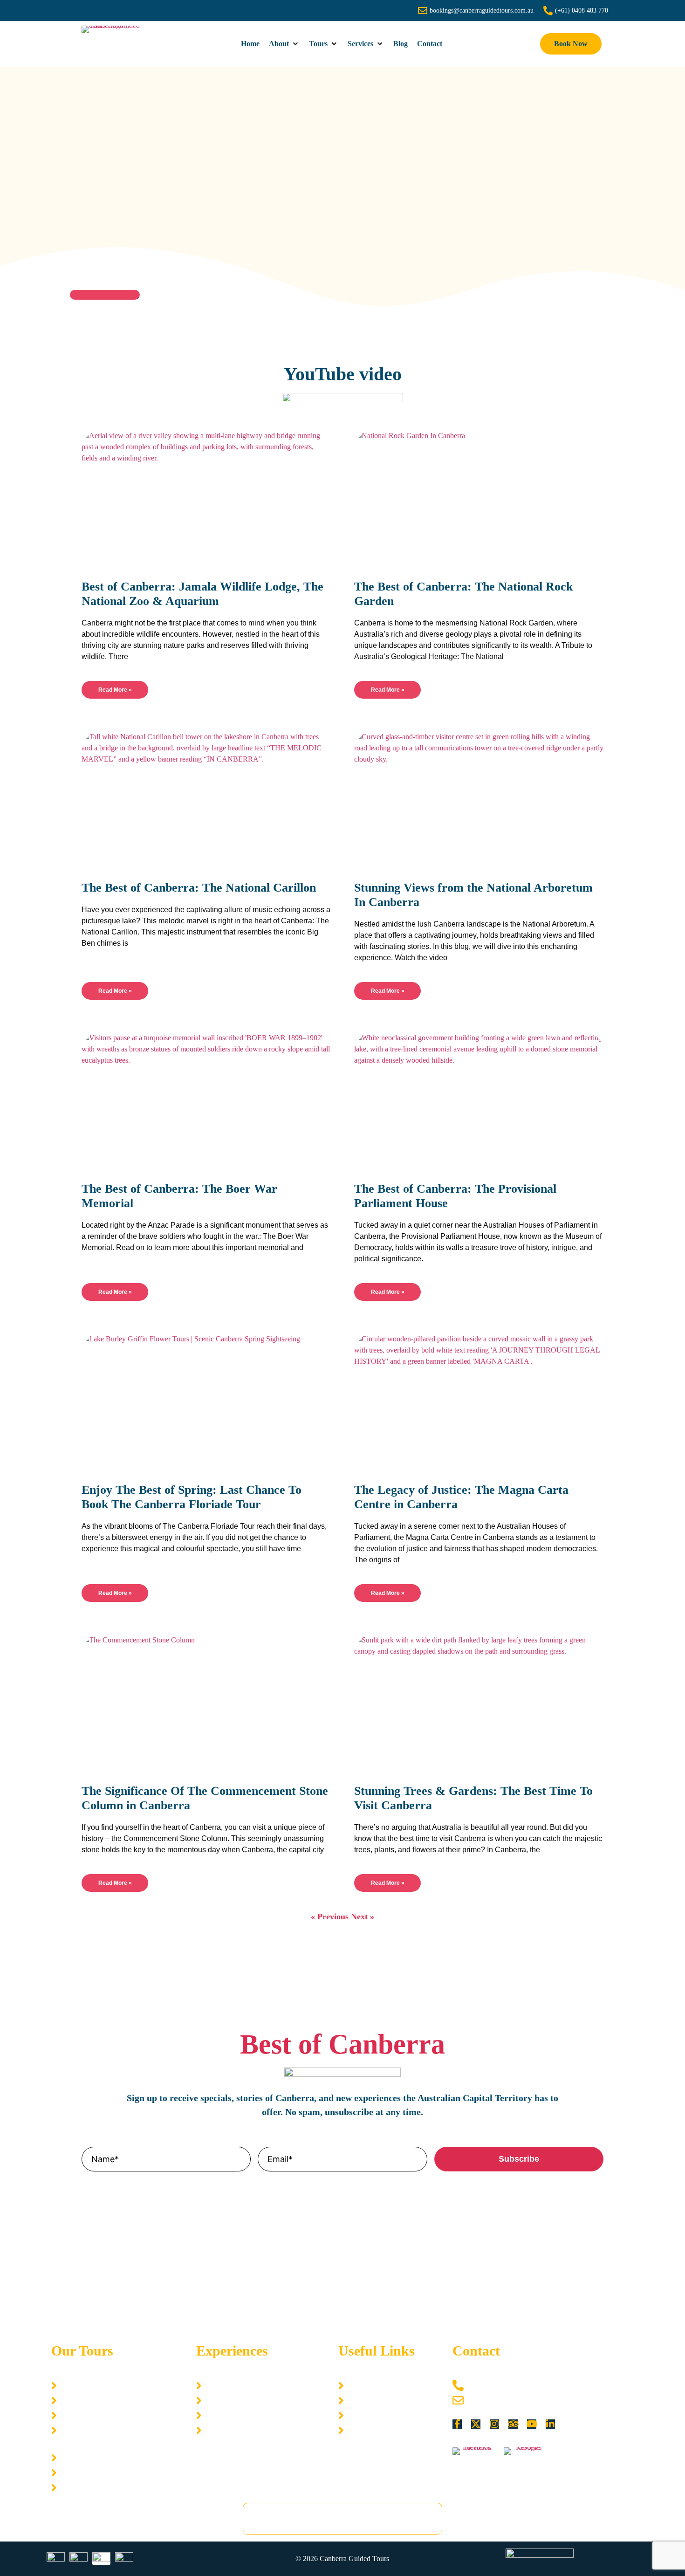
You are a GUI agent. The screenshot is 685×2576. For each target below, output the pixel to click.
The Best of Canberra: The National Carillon (199, 888)
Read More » (115, 690)
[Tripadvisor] (513, 2424)
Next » (363, 1917)
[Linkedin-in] (550, 2424)
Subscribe (519, 2159)
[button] (284, 44)
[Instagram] (494, 2424)
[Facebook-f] (457, 2424)
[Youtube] (532, 2424)
